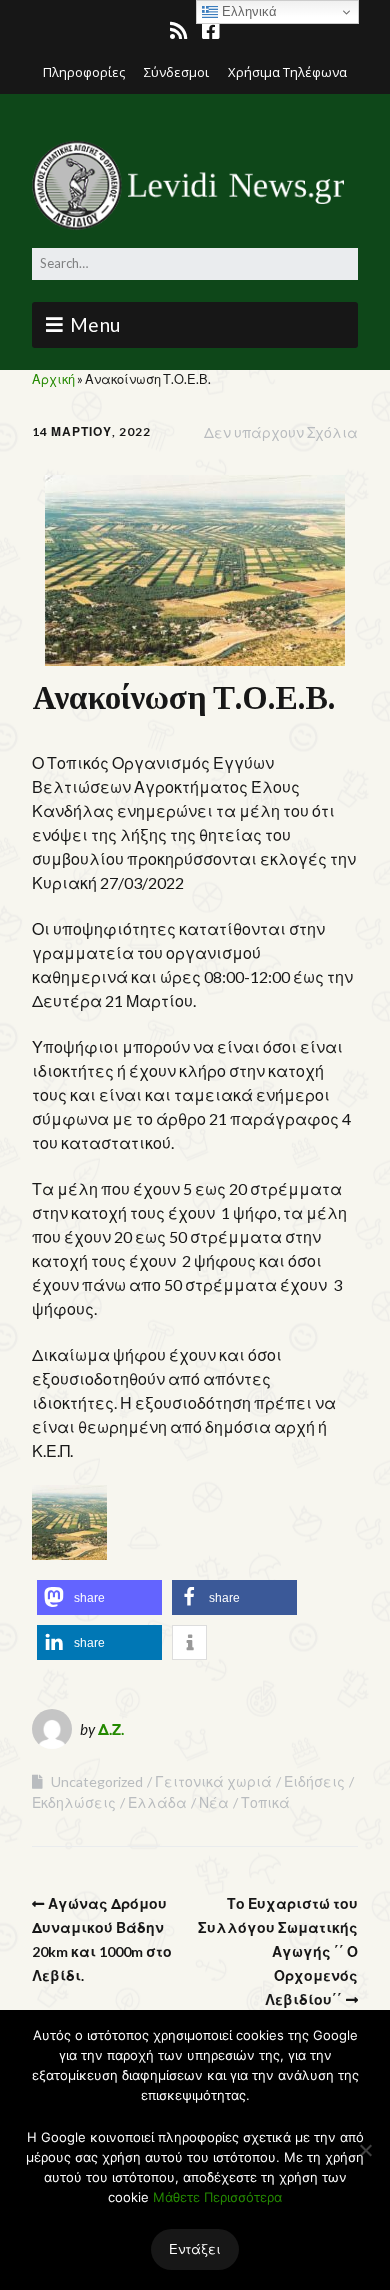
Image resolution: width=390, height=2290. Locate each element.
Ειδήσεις (314, 1781)
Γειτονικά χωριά (213, 1781)
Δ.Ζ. (111, 1729)
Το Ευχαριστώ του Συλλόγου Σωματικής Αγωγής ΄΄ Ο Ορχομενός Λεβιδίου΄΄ (278, 1951)
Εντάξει (195, 2249)
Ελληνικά (247, 11)
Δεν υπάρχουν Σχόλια (281, 432)
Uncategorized (97, 1781)
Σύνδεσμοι (176, 72)
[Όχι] (365, 2150)
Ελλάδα (157, 1802)
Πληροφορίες (84, 72)
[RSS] (180, 31)
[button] (99, 1597)
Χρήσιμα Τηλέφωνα (287, 72)
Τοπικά (265, 1802)
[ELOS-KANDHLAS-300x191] (69, 1553)
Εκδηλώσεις (74, 1802)
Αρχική (53, 379)
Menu (95, 324)
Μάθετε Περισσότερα (217, 2197)
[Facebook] (211, 31)
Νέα (214, 1802)
